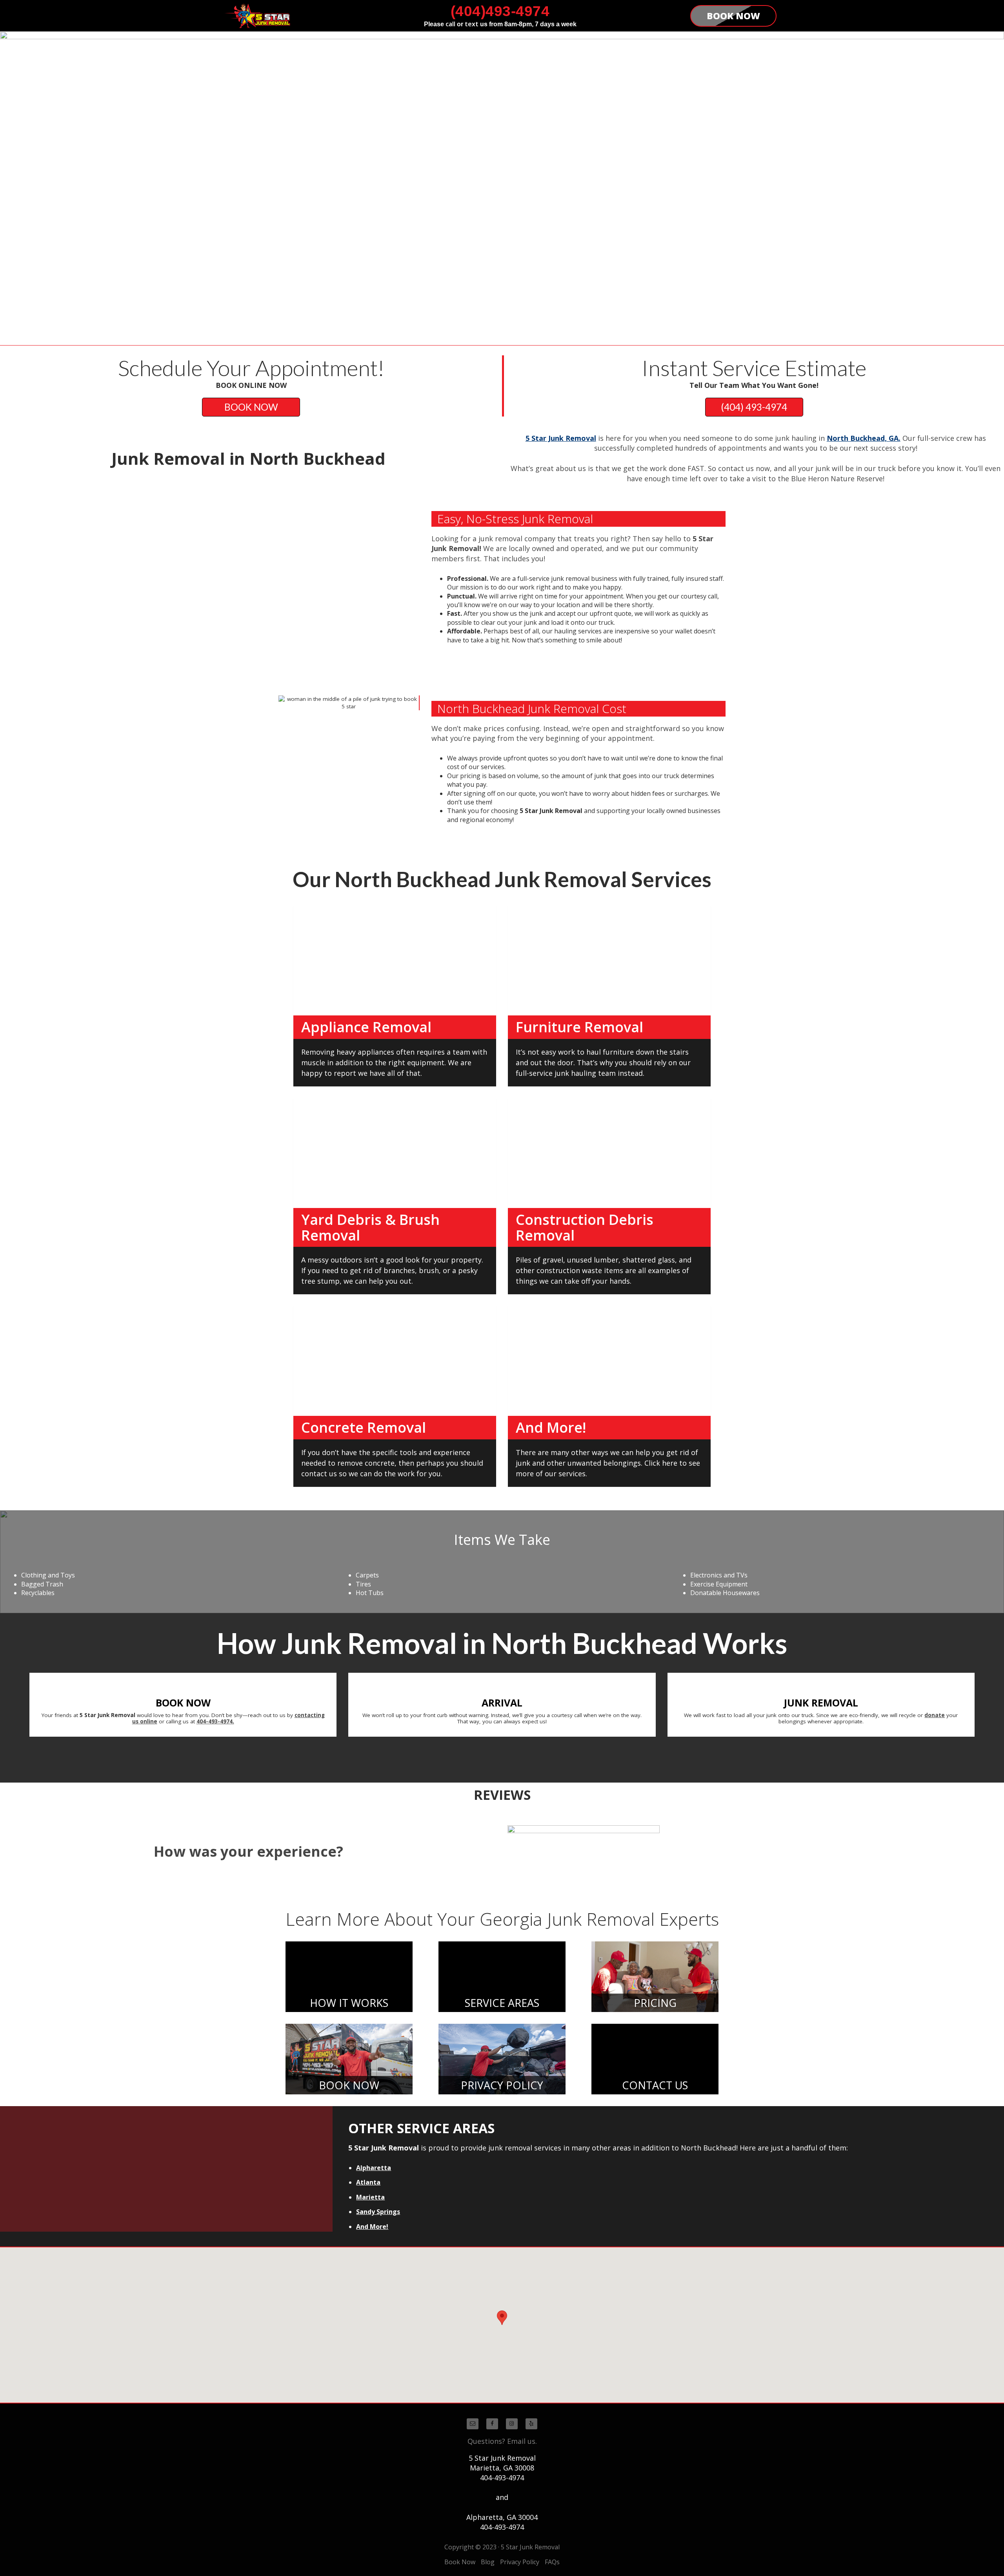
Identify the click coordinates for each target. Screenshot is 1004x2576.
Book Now (460, 2562)
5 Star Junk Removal (561, 438)
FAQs (552, 2562)
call (450, 24)
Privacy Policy (520, 2562)
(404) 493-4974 (754, 407)
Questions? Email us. (502, 2441)
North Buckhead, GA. (864, 438)
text (472, 24)
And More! (372, 2227)
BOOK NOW (251, 407)
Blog (488, 2562)
